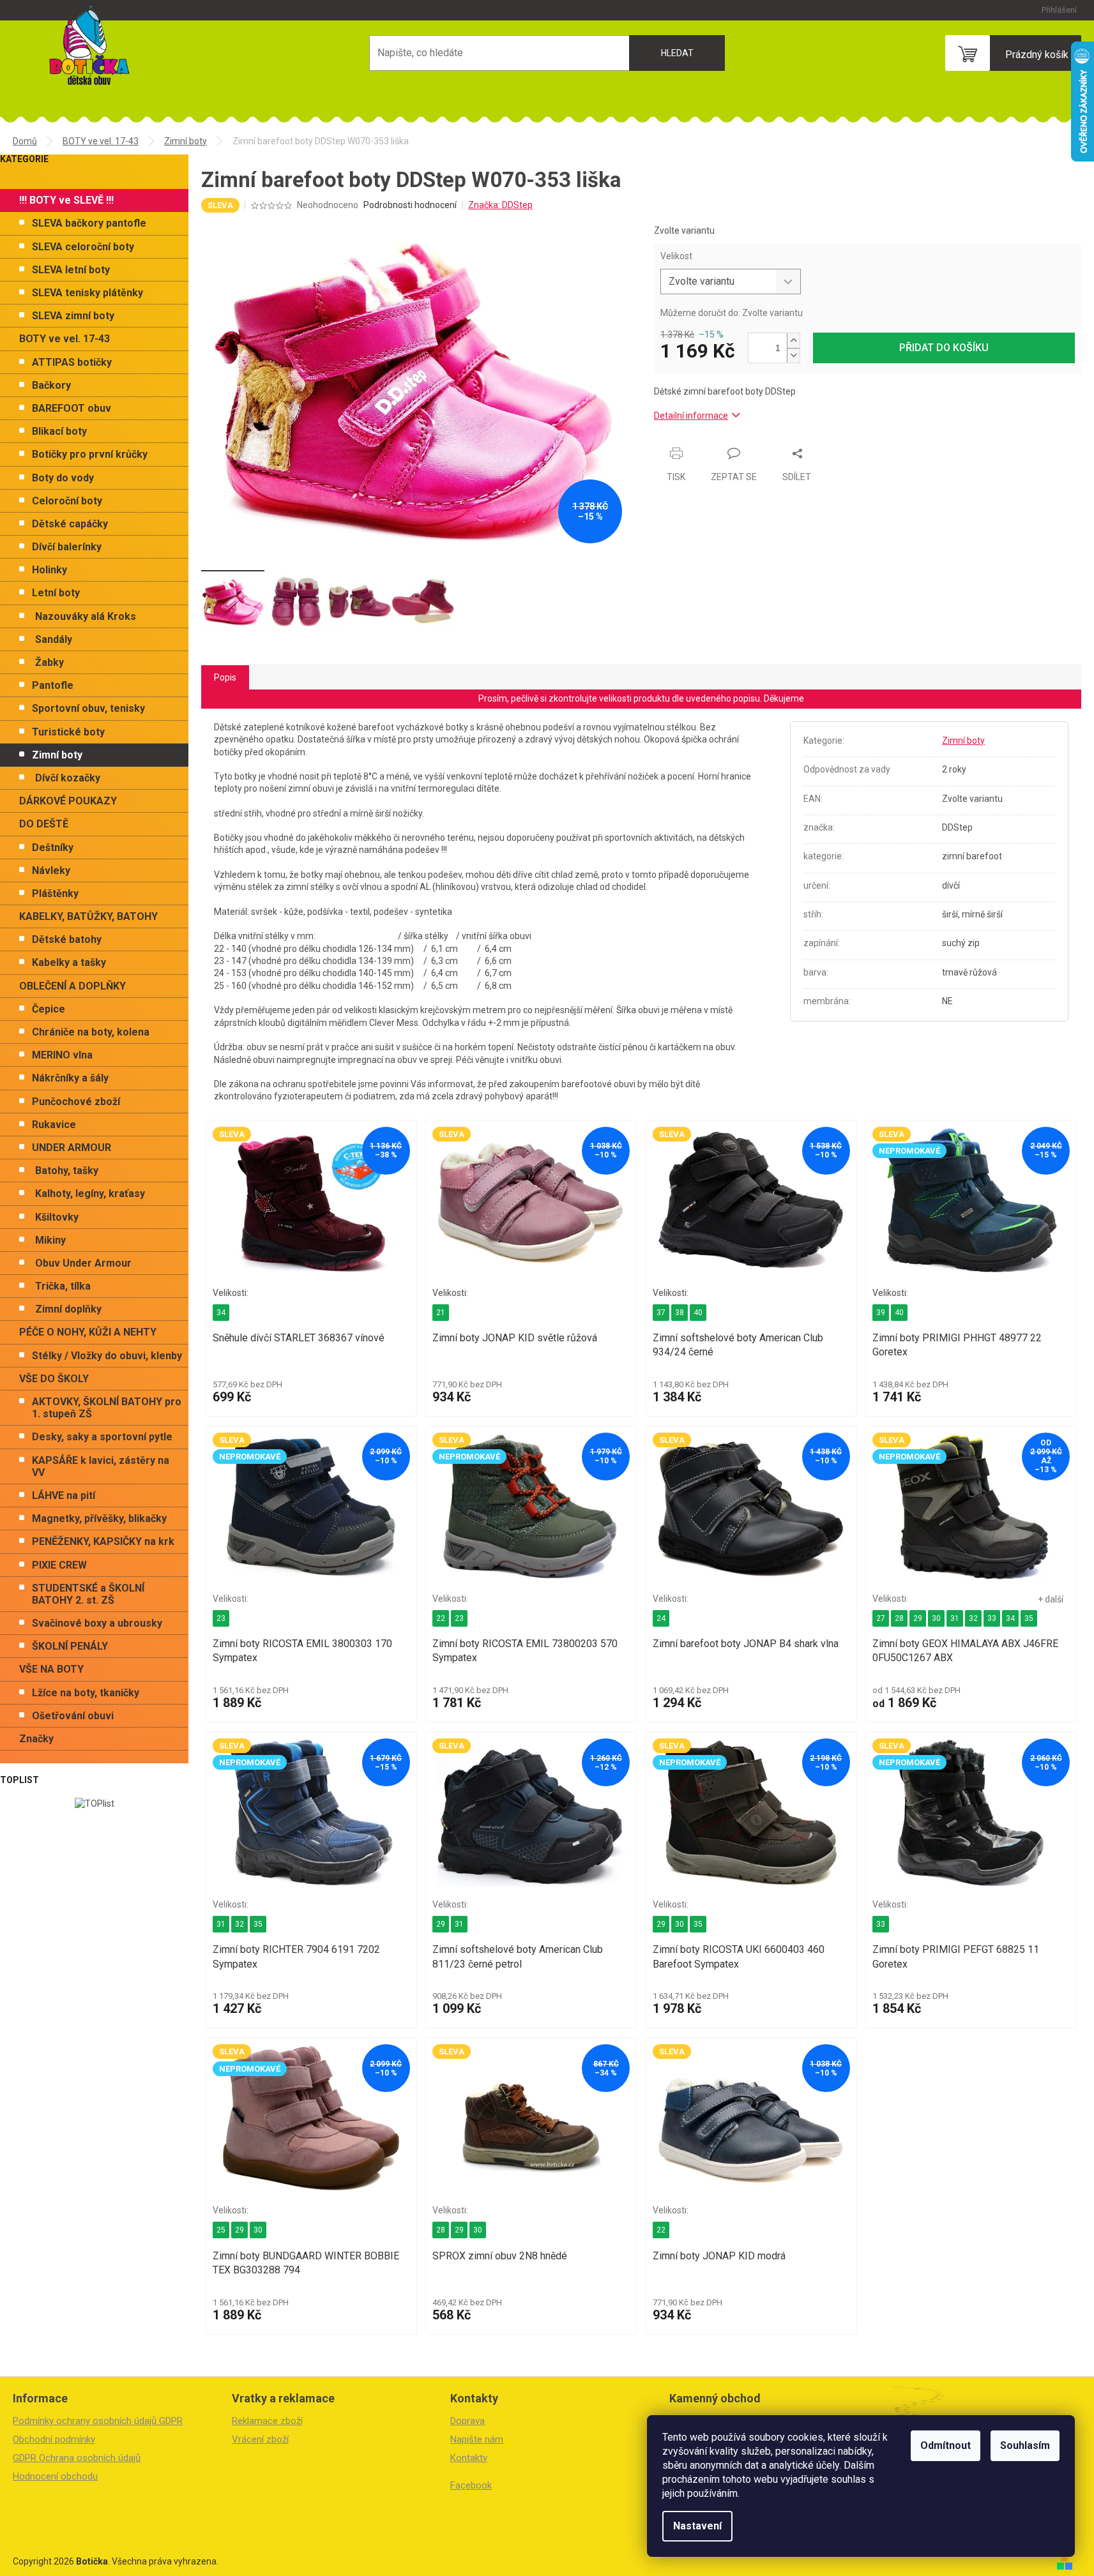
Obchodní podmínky (54, 2439)
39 (881, 1313)
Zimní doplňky (68, 1309)
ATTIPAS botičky (72, 362)
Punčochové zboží (76, 1102)
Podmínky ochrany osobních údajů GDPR (98, 2421)
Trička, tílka (63, 1286)
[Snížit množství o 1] (793, 355)
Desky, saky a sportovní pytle (102, 1437)
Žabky (49, 662)
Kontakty (469, 2458)
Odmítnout (946, 2445)
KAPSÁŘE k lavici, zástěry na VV (101, 1466)
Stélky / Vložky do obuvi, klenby (107, 1356)
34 (221, 1313)
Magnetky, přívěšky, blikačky (99, 1518)
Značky (36, 1739)
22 (441, 1618)
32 (973, 1618)
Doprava (467, 2421)
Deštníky (53, 847)
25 (221, 2230)
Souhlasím (1025, 2445)
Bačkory (51, 385)
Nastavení (697, 2526)
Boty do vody (63, 478)
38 (680, 1313)
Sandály (54, 639)
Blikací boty (59, 431)
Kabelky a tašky (69, 962)
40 (698, 1313)
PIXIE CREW (59, 1565)
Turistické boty (68, 732)
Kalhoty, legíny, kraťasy (90, 1194)
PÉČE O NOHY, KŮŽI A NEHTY (88, 1332)
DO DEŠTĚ (44, 824)
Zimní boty (57, 755)
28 (899, 1618)
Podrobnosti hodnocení (410, 205)
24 (661, 1618)
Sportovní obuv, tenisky (88, 708)
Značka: (500, 205)
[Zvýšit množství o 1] (793, 341)
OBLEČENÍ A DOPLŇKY (72, 986)
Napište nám (477, 2439)
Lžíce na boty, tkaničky (86, 1693)
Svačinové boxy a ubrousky (97, 1623)
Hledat (677, 53)
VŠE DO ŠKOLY (54, 1379)
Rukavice (54, 1125)
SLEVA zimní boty (73, 316)
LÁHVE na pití (64, 1495)
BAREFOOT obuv (72, 408)
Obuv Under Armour (83, 1263)
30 (936, 1618)
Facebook (471, 2485)
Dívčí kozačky (68, 778)
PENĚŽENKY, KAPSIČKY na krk (103, 1541)
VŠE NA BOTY (51, 1669)
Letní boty (56, 593)
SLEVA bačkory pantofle (89, 223)
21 (441, 1313)
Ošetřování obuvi (73, 1716)
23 (221, 1618)
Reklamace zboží (267, 2421)
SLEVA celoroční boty (83, 247)
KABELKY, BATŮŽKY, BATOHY (88, 916)
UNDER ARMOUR (72, 1148)
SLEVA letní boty (71, 270)
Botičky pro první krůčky (90, 454)
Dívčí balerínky (67, 547)
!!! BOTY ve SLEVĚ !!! (66, 200)
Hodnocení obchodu (55, 2476)
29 (918, 1618)
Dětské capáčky (70, 524)
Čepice (49, 1009)
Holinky (49, 570)
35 (1029, 1618)
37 (661, 1313)
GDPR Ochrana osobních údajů (77, 2458)
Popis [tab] (225, 677)
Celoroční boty (67, 501)
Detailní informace (691, 416)
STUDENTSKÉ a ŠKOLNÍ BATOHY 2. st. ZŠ (88, 1594)
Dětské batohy (67, 939)
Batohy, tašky (67, 1171)
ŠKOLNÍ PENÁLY (70, 1646)
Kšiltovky (57, 1217)
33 (992, 1618)
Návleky (51, 870)
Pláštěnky (55, 893)
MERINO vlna (62, 1055)
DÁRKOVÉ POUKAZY (68, 801)
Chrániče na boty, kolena (91, 1032)
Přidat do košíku (944, 348)
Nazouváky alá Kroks (86, 616)
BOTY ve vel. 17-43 (65, 339)
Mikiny (50, 1240)
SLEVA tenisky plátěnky (87, 293)
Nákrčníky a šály (70, 1078)
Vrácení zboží (260, 2439)
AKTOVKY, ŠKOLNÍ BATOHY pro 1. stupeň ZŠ (107, 1408)
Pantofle (53, 685)
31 (955, 1618)
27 (881, 1618)
